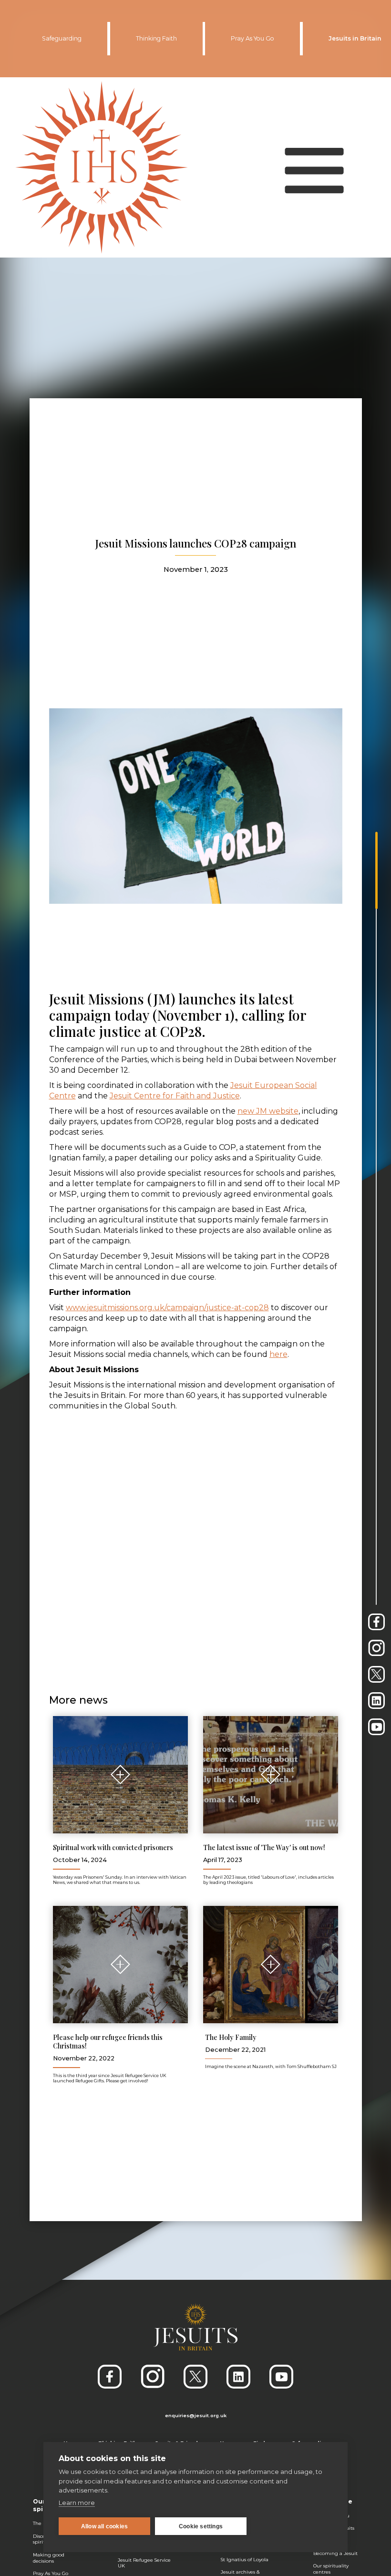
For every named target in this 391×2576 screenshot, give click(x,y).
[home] (102, 167)
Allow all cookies (104, 2526)
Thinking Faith (156, 38)
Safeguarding (62, 38)
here (278, 1354)
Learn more (77, 2503)
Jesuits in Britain (355, 38)
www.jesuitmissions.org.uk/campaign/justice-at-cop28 (167, 1308)
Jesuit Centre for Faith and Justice (175, 1096)
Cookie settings (201, 2526)
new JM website (268, 1111)
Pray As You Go (252, 38)
